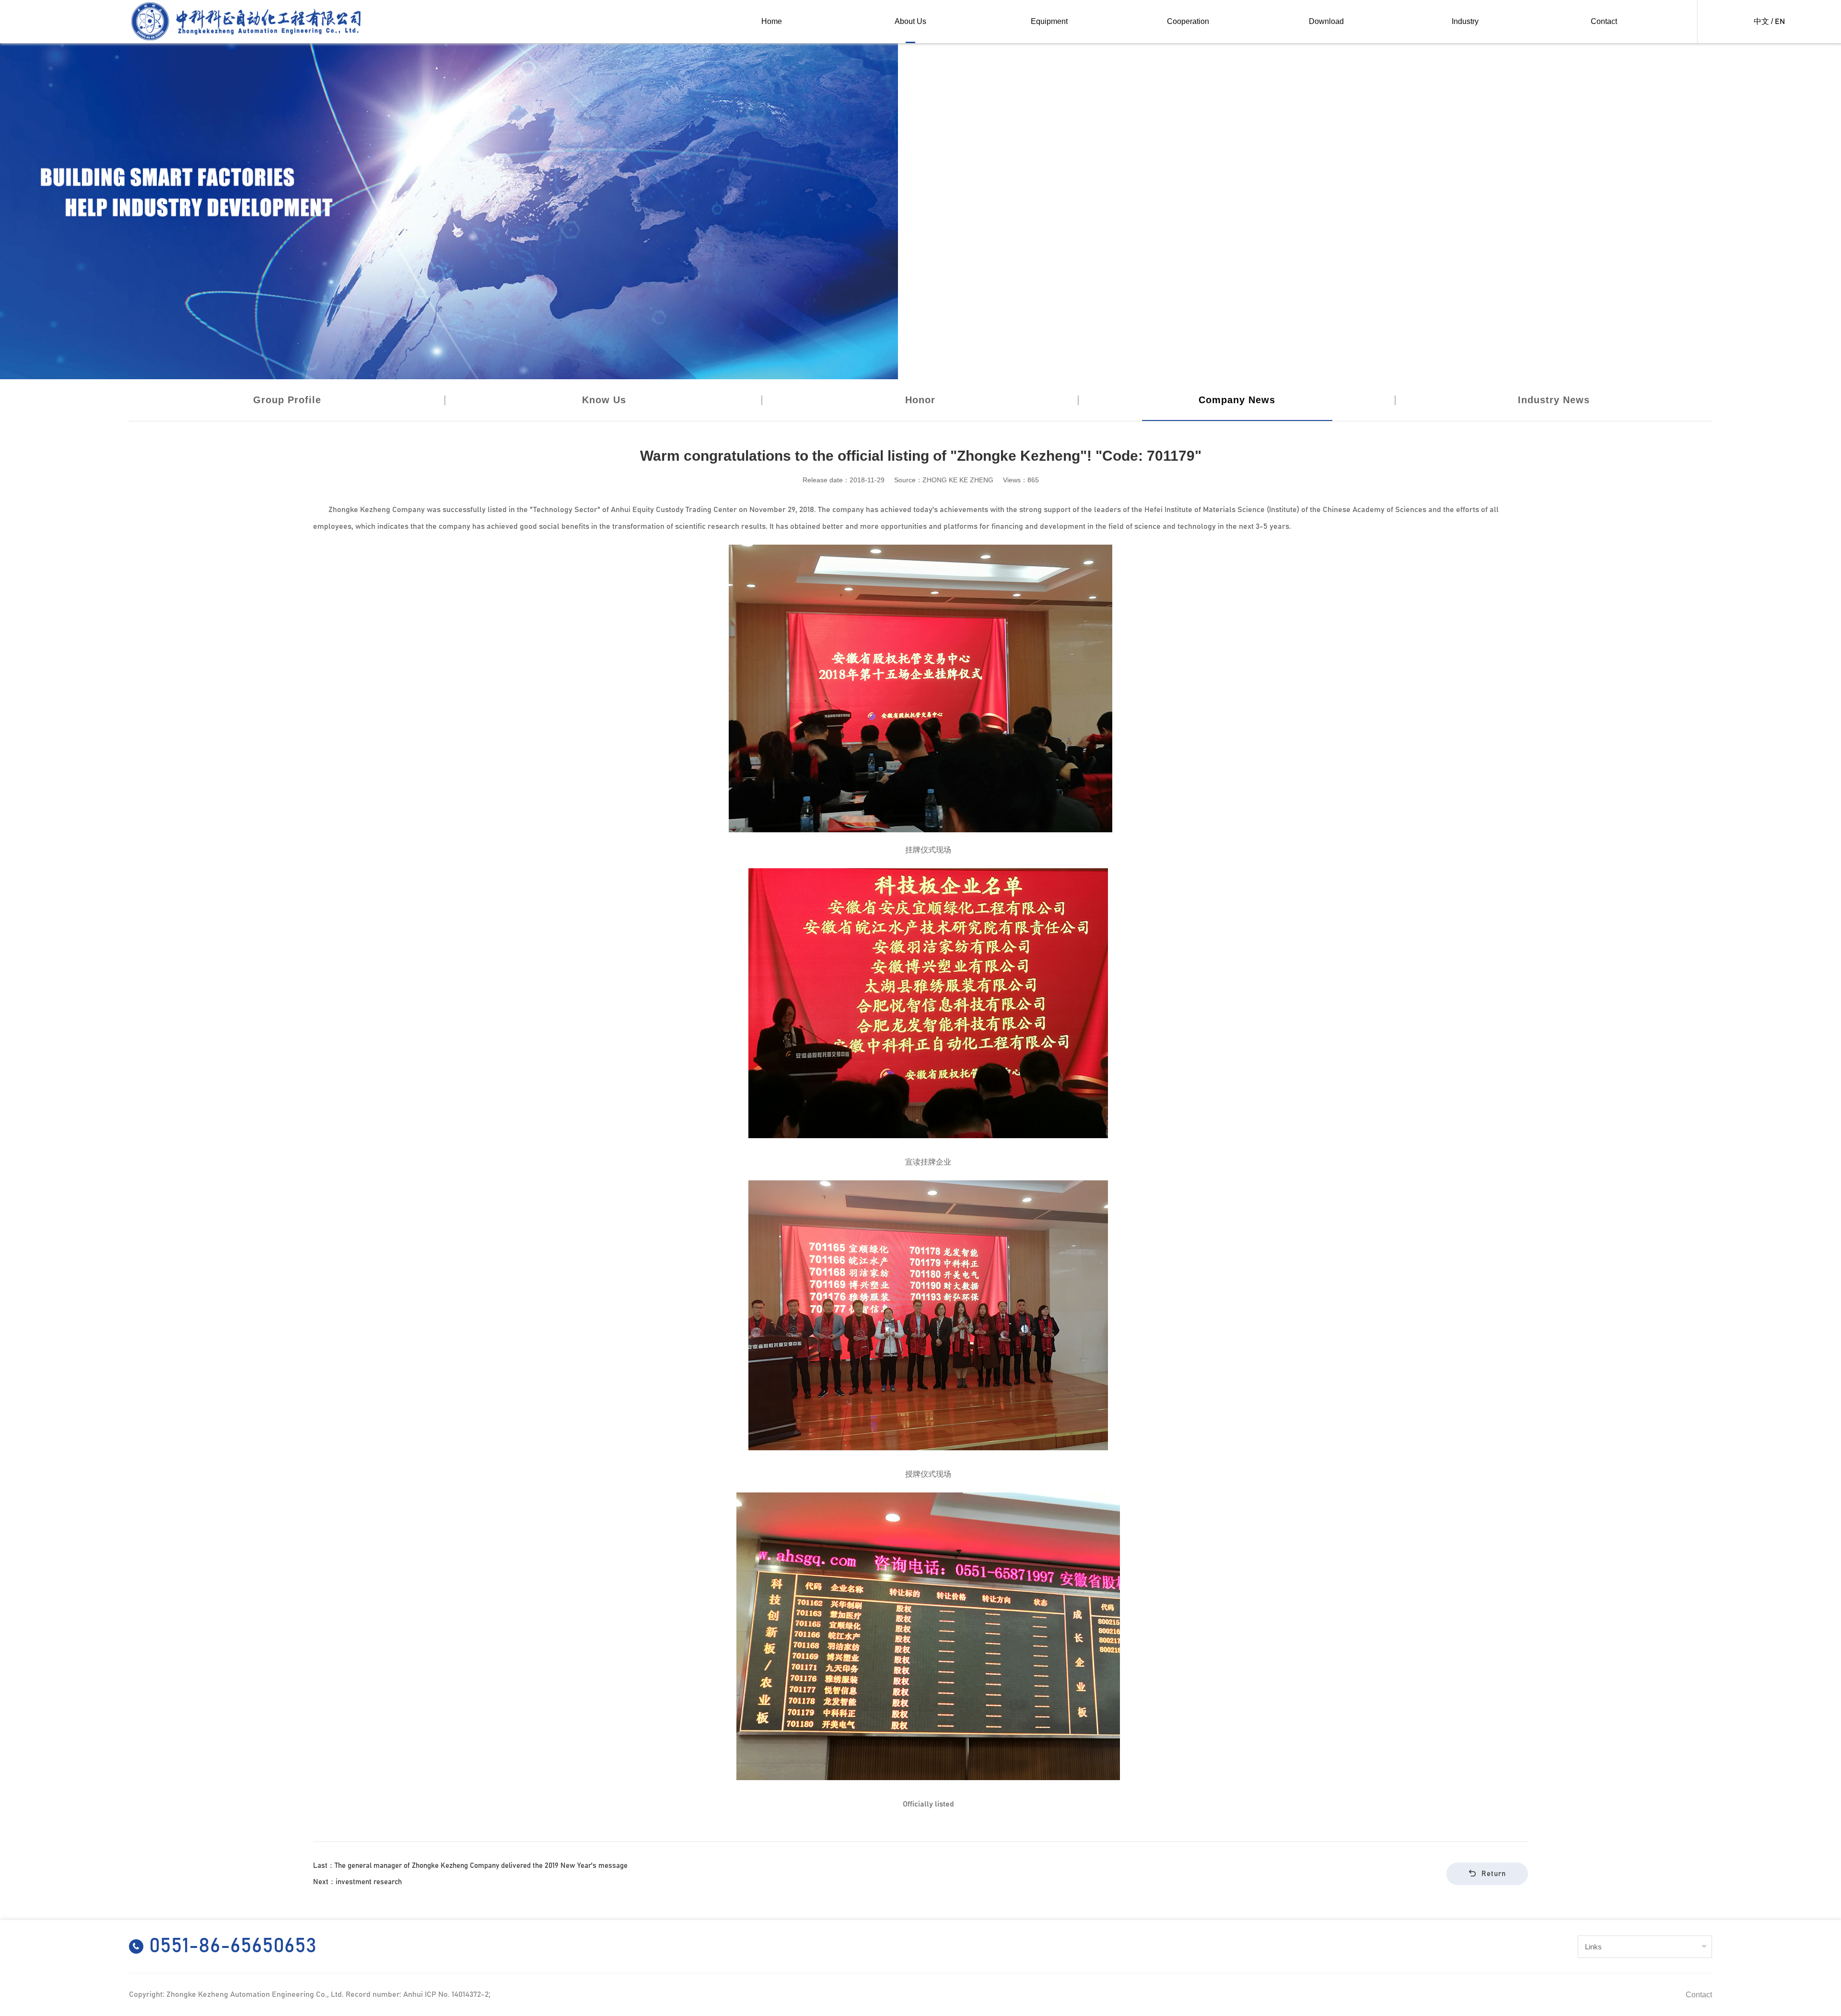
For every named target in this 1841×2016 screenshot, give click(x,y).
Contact (1604, 21)
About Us (910, 21)
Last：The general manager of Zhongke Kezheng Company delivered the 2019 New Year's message (470, 1866)
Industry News (1554, 400)
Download (1326, 21)
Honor (920, 400)
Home (772, 21)
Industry (1465, 21)
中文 (1761, 22)
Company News (1237, 400)
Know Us (604, 400)
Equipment (1049, 21)
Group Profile (287, 400)
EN (1780, 22)
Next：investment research (357, 1882)
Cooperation (1188, 21)
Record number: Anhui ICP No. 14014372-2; (418, 1994)
